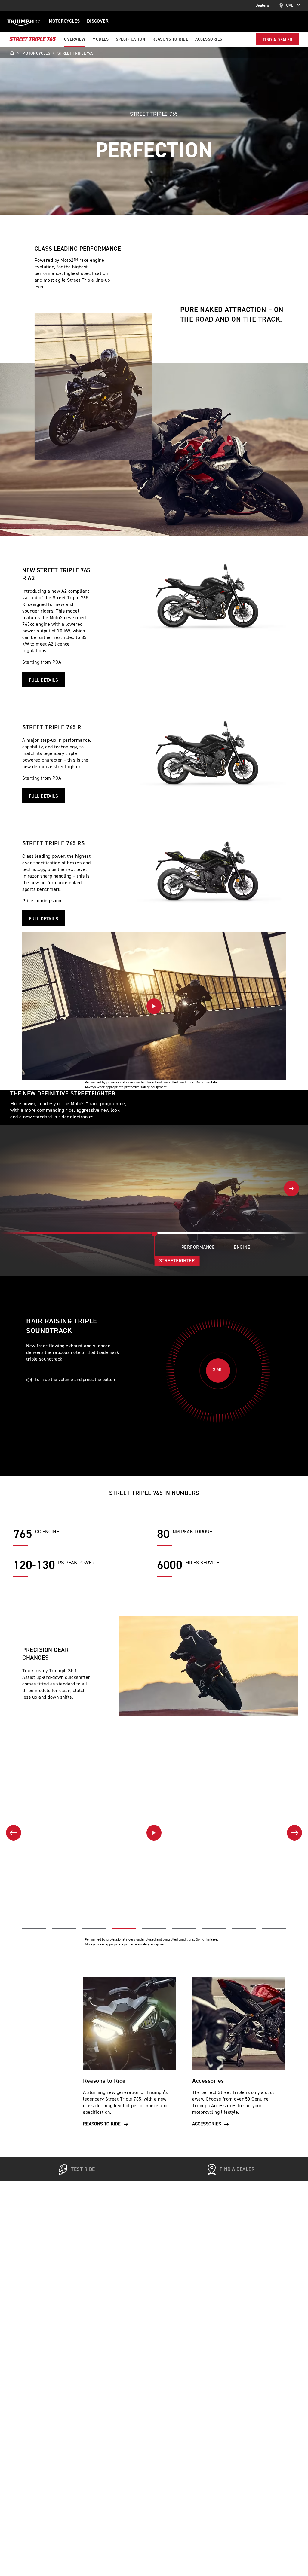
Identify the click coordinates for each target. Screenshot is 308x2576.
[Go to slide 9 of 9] (274, 1928)
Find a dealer (278, 40)
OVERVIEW (75, 39)
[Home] (14, 53)
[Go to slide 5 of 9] (154, 1928)
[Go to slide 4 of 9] (124, 1928)
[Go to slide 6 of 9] (184, 1928)
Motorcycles (64, 21)
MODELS (100, 39)
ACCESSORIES (209, 39)
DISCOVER (98, 21)
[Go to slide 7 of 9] (214, 1928)
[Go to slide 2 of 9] (64, 1928)
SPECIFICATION (131, 39)
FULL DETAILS (43, 680)
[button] (154, 1006)
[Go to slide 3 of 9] (94, 1928)
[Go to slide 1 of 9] (34, 1928)
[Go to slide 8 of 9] (244, 1928)
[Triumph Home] (24, 21)
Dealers (262, 5)
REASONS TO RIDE (170, 39)
